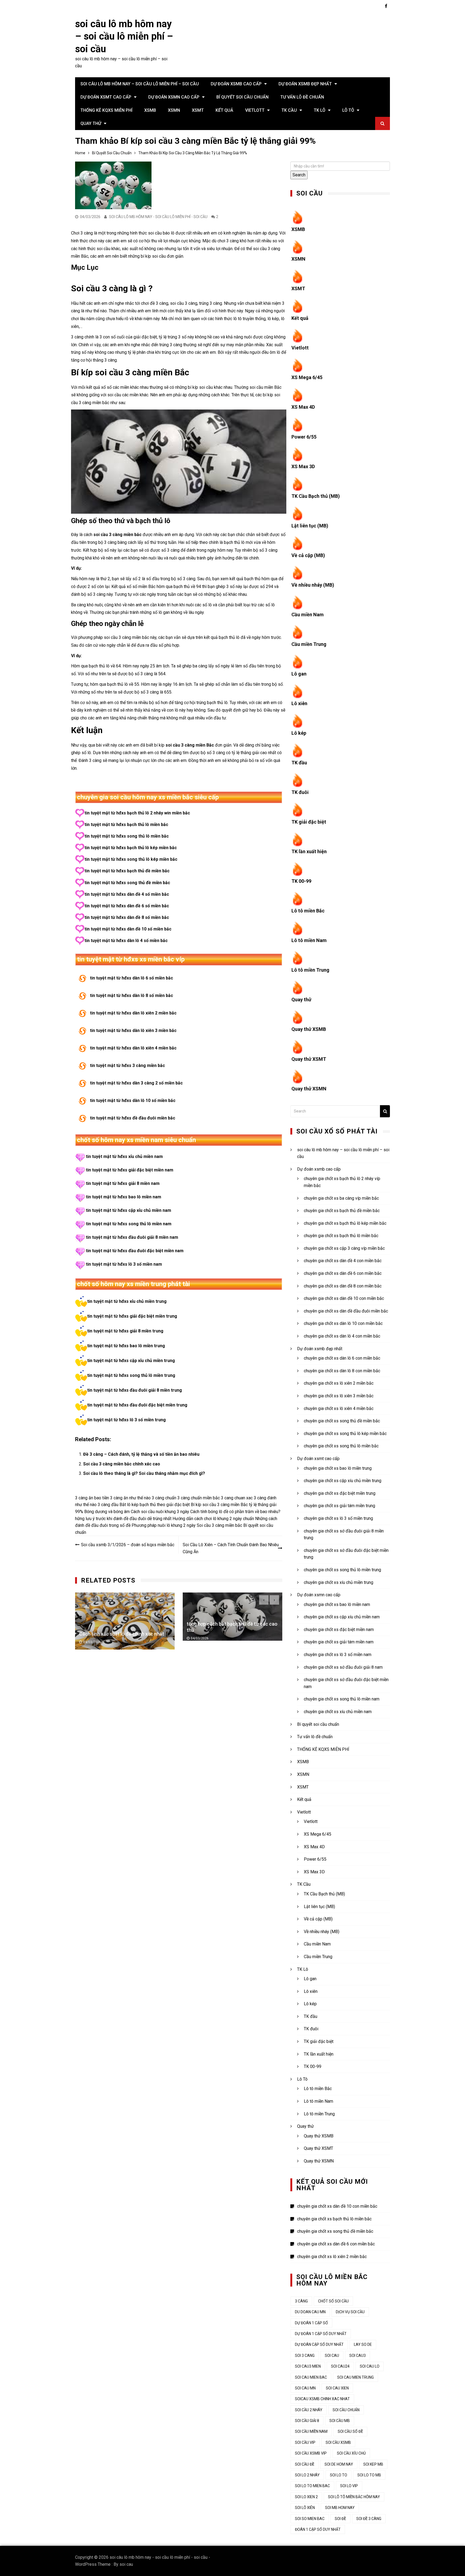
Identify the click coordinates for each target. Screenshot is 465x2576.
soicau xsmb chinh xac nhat (322, 2399)
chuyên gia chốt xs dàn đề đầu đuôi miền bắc (346, 1311)
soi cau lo (370, 2366)
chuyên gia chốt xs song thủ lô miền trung (342, 1570)
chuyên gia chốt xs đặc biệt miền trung (340, 1493)
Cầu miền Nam (308, 615)
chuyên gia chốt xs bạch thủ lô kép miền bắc (345, 1223)
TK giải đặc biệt (309, 822)
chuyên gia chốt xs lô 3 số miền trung (338, 1518)
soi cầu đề (305, 2464)
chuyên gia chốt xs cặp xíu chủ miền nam (342, 1617)
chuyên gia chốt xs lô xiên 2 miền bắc (339, 1383)
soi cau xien (337, 2388)
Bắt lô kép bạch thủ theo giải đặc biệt (155, 1505)
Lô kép (299, 733)
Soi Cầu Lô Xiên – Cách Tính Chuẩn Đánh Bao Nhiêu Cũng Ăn (231, 1548)
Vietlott (255, 110)
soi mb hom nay (340, 2508)
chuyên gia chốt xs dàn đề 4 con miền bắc (343, 1261)
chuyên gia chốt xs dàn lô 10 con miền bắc (343, 1323)
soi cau (126, 2564)
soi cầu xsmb (338, 2442)
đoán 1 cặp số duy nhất (318, 2529)
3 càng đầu (108, 1505)
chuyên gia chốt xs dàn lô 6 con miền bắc (342, 1358)
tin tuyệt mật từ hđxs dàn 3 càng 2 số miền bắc (136, 1083)
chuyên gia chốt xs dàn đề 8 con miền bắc (343, 1286)
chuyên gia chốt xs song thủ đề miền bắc (342, 1421)
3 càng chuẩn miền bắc (199, 1498)
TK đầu (299, 763)
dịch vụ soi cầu (350, 2312)
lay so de (363, 2344)
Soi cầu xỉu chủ (351, 2453)
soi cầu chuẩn (346, 2410)
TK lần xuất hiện (309, 851)
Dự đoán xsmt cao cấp (106, 97)
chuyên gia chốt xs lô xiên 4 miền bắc (339, 1408)
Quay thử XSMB (309, 1029)
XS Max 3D (303, 466)
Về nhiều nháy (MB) (313, 585)
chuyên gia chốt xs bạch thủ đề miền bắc (342, 1211)
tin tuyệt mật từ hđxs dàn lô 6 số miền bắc (131, 978)
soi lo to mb (369, 2475)
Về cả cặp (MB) (308, 555)
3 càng (301, 2301)
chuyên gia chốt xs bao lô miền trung (338, 1468)
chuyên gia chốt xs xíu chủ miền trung (339, 1582)
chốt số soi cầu (333, 2301)
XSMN (174, 110)
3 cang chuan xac (237, 1498)
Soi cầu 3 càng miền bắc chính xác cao (122, 1464)
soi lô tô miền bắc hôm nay (354, 2497)
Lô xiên (299, 703)
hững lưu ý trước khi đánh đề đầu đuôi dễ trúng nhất (123, 1519)
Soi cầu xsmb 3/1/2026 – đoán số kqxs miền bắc (128, 1545)
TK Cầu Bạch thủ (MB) (316, 496)
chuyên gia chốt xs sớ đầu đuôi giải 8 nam (343, 1667)
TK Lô (320, 110)
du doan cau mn (310, 2312)
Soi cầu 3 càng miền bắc (219, 1525)
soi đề (340, 2519)
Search (299, 175)
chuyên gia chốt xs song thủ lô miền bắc (341, 1446)
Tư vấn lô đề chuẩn (302, 97)
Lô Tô (348, 110)
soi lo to (339, 2475)
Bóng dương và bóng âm (107, 1512)
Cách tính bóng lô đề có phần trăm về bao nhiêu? (235, 1512)
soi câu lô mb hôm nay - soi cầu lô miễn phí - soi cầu (158, 217)
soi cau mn (305, 2388)
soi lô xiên (305, 2508)
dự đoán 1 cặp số (311, 2323)
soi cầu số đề (350, 2431)
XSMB (150, 110)
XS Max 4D (303, 407)
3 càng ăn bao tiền (92, 1498)
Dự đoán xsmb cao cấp (236, 84)
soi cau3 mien (308, 2366)
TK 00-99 (301, 881)
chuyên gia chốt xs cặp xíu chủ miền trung (343, 1481)
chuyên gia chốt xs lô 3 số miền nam (338, 1655)
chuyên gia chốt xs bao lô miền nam (337, 1604)
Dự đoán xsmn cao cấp (174, 97)
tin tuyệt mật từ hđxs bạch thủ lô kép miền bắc (131, 848)
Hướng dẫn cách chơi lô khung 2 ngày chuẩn (213, 1519)
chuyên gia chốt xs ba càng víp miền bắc (341, 1198)
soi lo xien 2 (306, 2497)
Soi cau (332, 2355)
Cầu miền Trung (309, 644)
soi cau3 (357, 2355)
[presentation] (264, 1600)
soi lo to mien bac (312, 2486)
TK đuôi (300, 792)
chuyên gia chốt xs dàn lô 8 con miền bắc (342, 1371)
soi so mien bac (310, 2519)
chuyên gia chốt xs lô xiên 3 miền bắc (339, 1396)
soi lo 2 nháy (307, 2475)
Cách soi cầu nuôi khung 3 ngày (160, 1512)
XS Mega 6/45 (307, 377)
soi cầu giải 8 (307, 2421)
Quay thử (91, 123)
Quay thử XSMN (309, 1089)
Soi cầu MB (340, 2421)
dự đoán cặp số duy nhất (319, 2344)
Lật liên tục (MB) (310, 526)
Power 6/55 (304, 437)
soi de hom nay (339, 2464)
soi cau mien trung (355, 2377)
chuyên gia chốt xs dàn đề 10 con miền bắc (344, 1298)
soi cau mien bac (311, 2377)
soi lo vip (349, 2486)
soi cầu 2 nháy (309, 2410)
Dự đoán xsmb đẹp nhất (305, 84)
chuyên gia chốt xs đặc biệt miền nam (339, 1630)
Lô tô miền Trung (310, 970)
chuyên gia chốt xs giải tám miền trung (339, 1506)
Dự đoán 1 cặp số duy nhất (321, 2334)
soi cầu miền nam (311, 2431)
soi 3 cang (305, 2355)
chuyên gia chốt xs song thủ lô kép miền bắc (345, 1434)
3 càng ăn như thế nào (130, 1498)
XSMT (198, 110)
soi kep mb (373, 2464)
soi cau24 (340, 2366)
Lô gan (299, 674)
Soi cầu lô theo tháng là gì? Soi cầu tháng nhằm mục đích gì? (144, 1473)
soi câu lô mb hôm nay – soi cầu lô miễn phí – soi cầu (124, 37)
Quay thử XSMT (309, 1059)
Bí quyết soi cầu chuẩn (242, 97)
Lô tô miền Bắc (308, 911)
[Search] (385, 1111)
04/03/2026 (92, 1639)
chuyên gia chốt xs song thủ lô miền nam (342, 1699)
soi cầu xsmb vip (311, 2453)
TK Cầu (289, 110)
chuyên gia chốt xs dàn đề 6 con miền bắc (343, 1273)
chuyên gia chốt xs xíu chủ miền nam (338, 1712)
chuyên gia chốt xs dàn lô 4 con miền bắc (342, 1336)
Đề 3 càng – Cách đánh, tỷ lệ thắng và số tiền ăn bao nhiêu (141, 1454)
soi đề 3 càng (369, 2519)
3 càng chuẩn (164, 1498)
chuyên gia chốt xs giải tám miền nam (339, 1642)
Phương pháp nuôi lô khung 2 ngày (164, 1525)
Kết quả (224, 110)
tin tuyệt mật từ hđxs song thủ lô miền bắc (127, 836)
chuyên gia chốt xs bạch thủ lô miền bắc (341, 1236)
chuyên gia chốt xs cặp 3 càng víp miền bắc (344, 1248)
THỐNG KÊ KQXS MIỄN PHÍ (106, 110)
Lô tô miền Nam (309, 940)
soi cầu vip (305, 2442)
